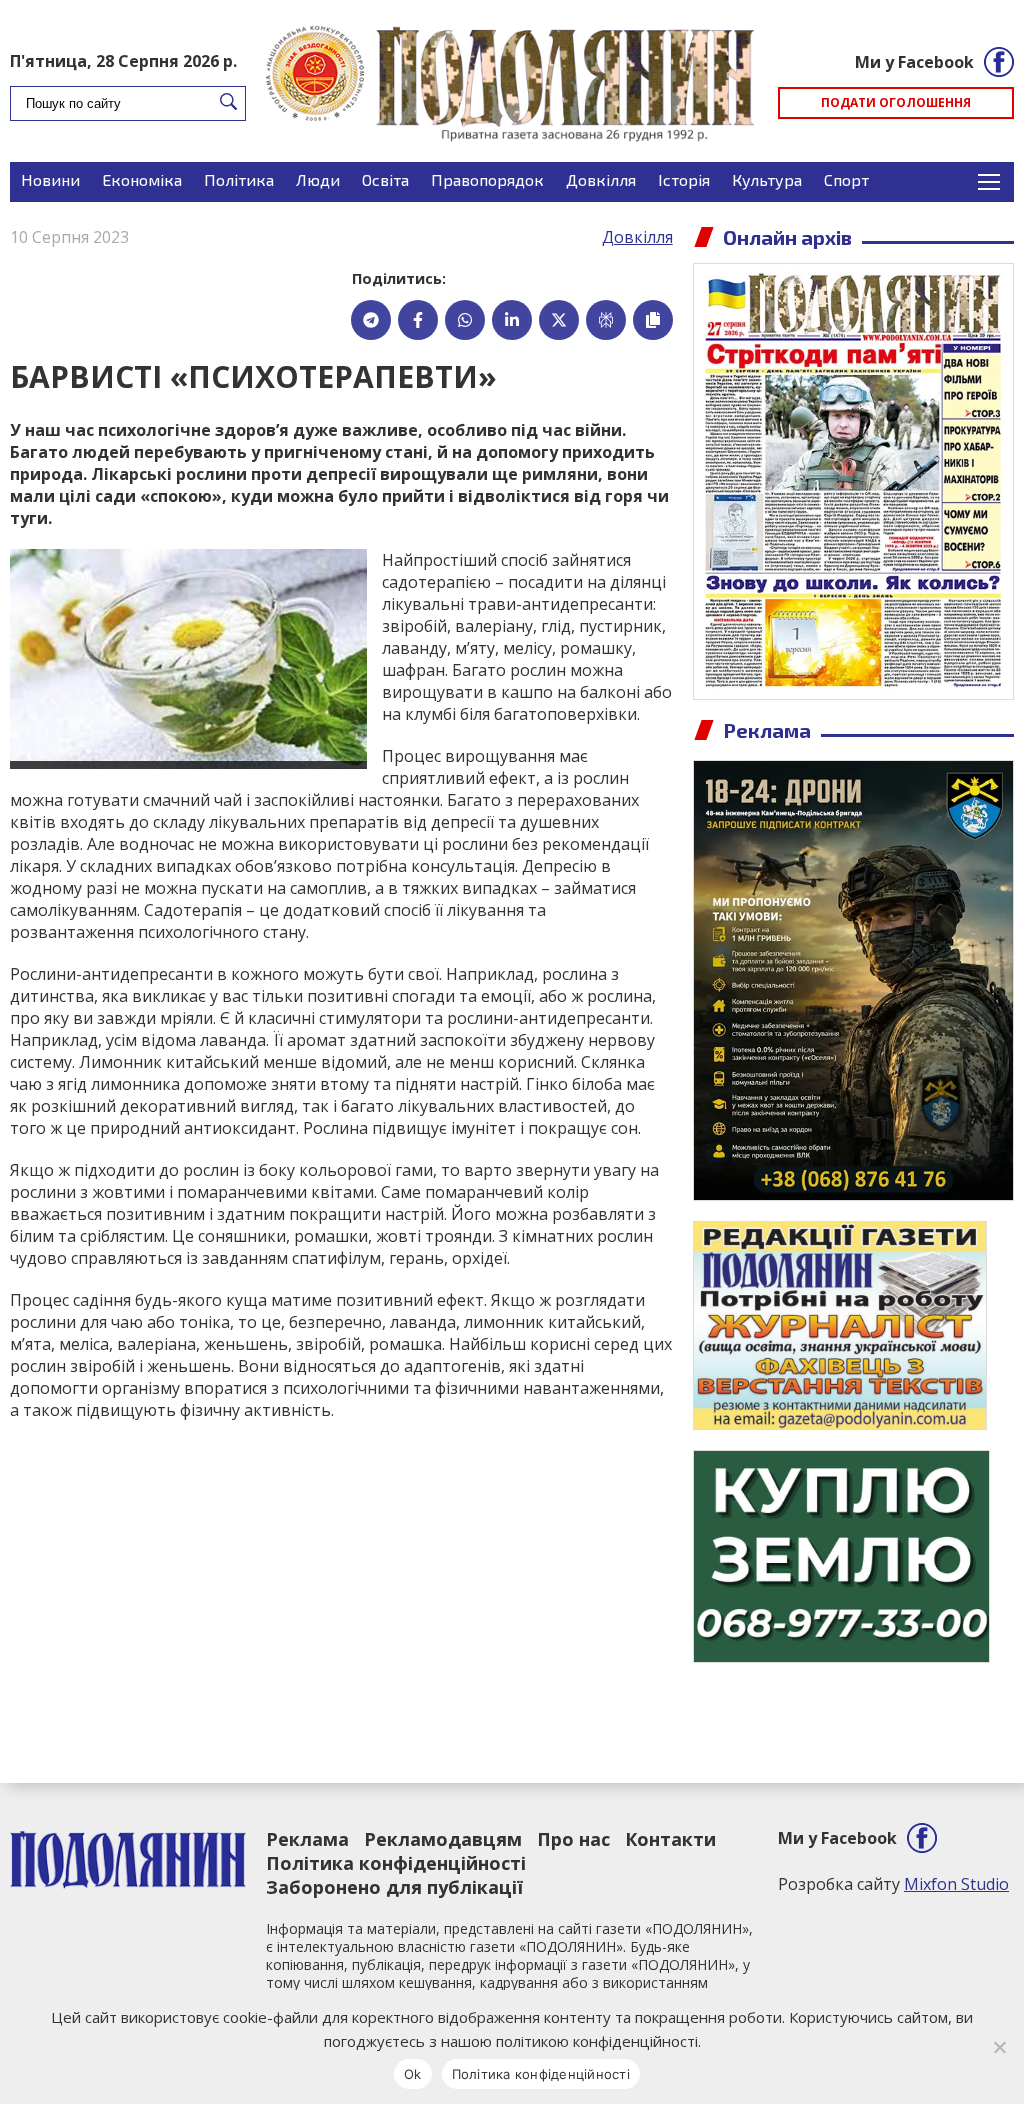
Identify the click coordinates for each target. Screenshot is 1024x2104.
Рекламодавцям (443, 1839)
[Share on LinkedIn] (512, 320)
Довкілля (601, 179)
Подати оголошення (896, 102)
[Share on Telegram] (371, 320)
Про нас (573, 1839)
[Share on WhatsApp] (465, 320)
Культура (767, 179)
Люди (318, 179)
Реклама (307, 1839)
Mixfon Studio (956, 1884)
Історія (684, 179)
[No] (999, 2047)
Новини (50, 179)
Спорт (846, 179)
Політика (239, 179)
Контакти (670, 1839)
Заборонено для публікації (394, 1887)
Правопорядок (487, 179)
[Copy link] (653, 320)
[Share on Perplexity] (606, 320)
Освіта (385, 179)
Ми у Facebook (914, 62)
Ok (413, 2074)
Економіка (142, 179)
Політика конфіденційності (396, 1863)
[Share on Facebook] (418, 320)
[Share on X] (559, 320)
